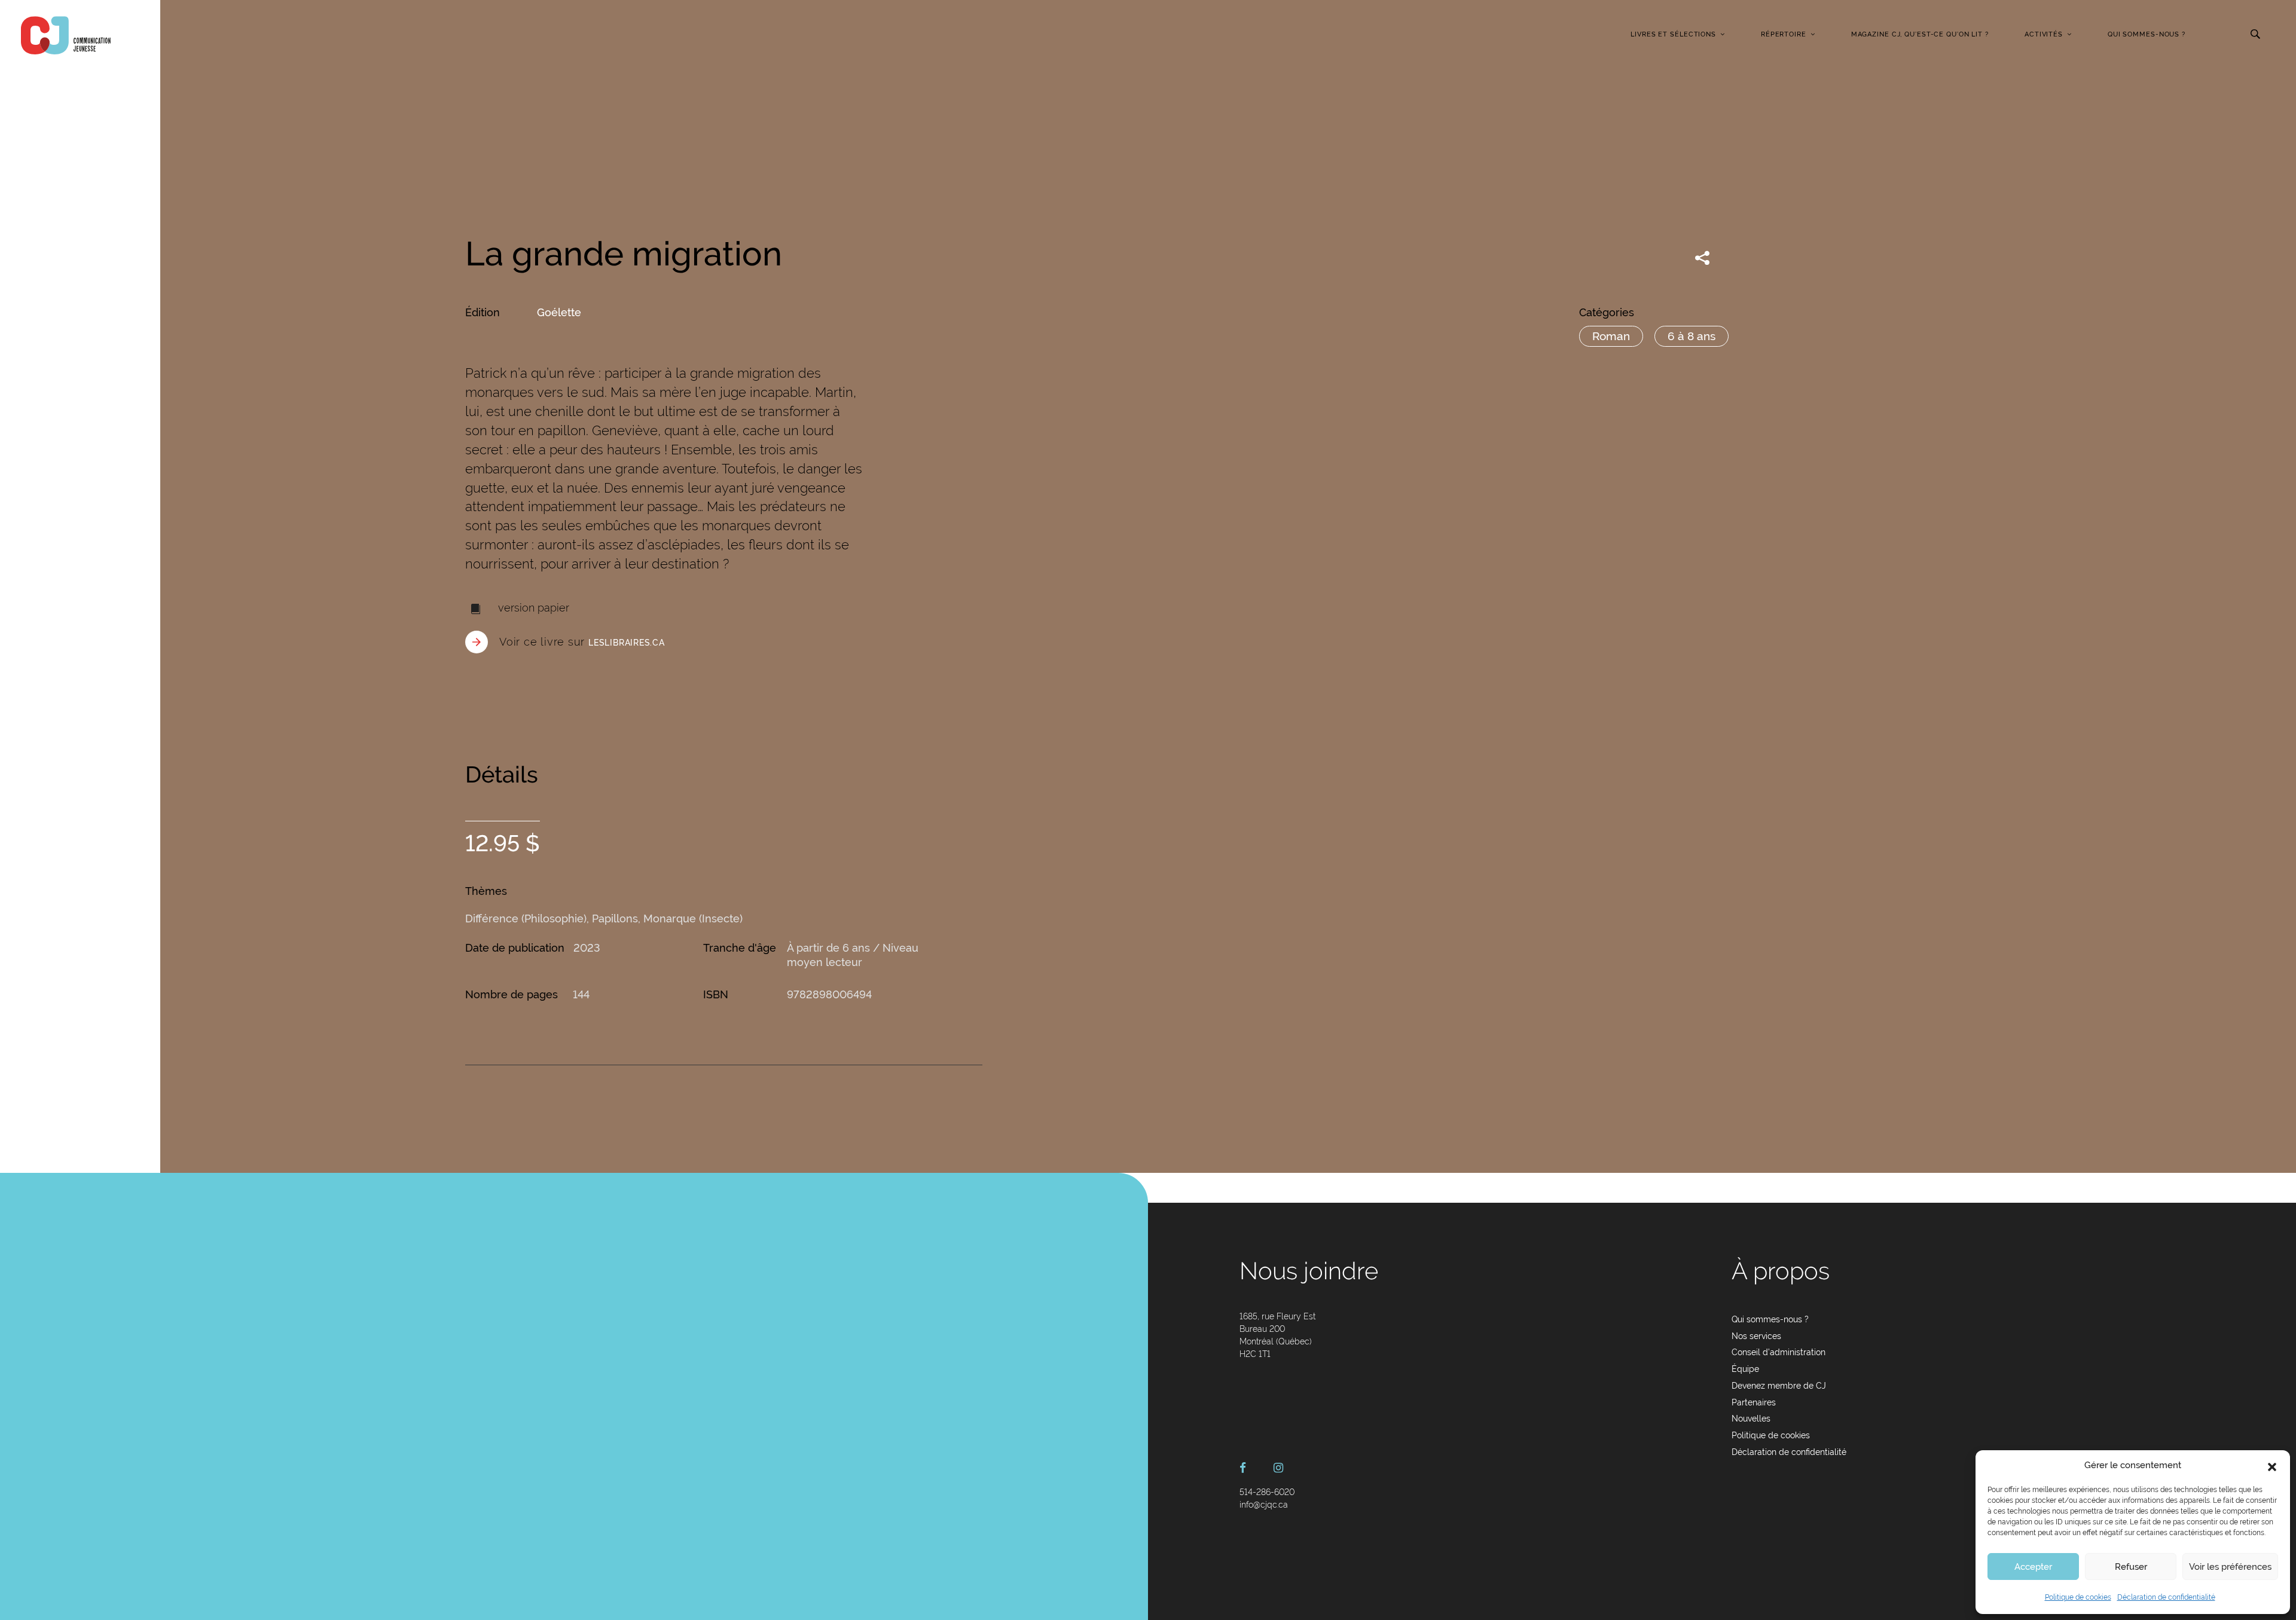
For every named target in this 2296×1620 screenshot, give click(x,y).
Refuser (2131, 1567)
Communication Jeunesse (66, 35)
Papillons (615, 918)
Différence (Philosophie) (526, 918)
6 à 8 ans (1692, 336)
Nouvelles (1751, 1419)
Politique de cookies (2078, 1597)
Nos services (1756, 1336)
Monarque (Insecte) (693, 918)
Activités (2044, 34)
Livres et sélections (1673, 34)
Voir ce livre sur (582, 642)
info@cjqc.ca (1264, 1505)
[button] (2272, 1466)
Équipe (1745, 1369)
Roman (1611, 336)
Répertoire (1784, 34)
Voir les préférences (2230, 1567)
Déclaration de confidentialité (2166, 1597)
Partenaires (1754, 1402)
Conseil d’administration (1779, 1352)
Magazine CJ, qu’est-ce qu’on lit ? (1920, 34)
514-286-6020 (1267, 1492)
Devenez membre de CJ (1779, 1386)
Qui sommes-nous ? (2147, 34)
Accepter (2033, 1567)
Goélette (559, 312)
